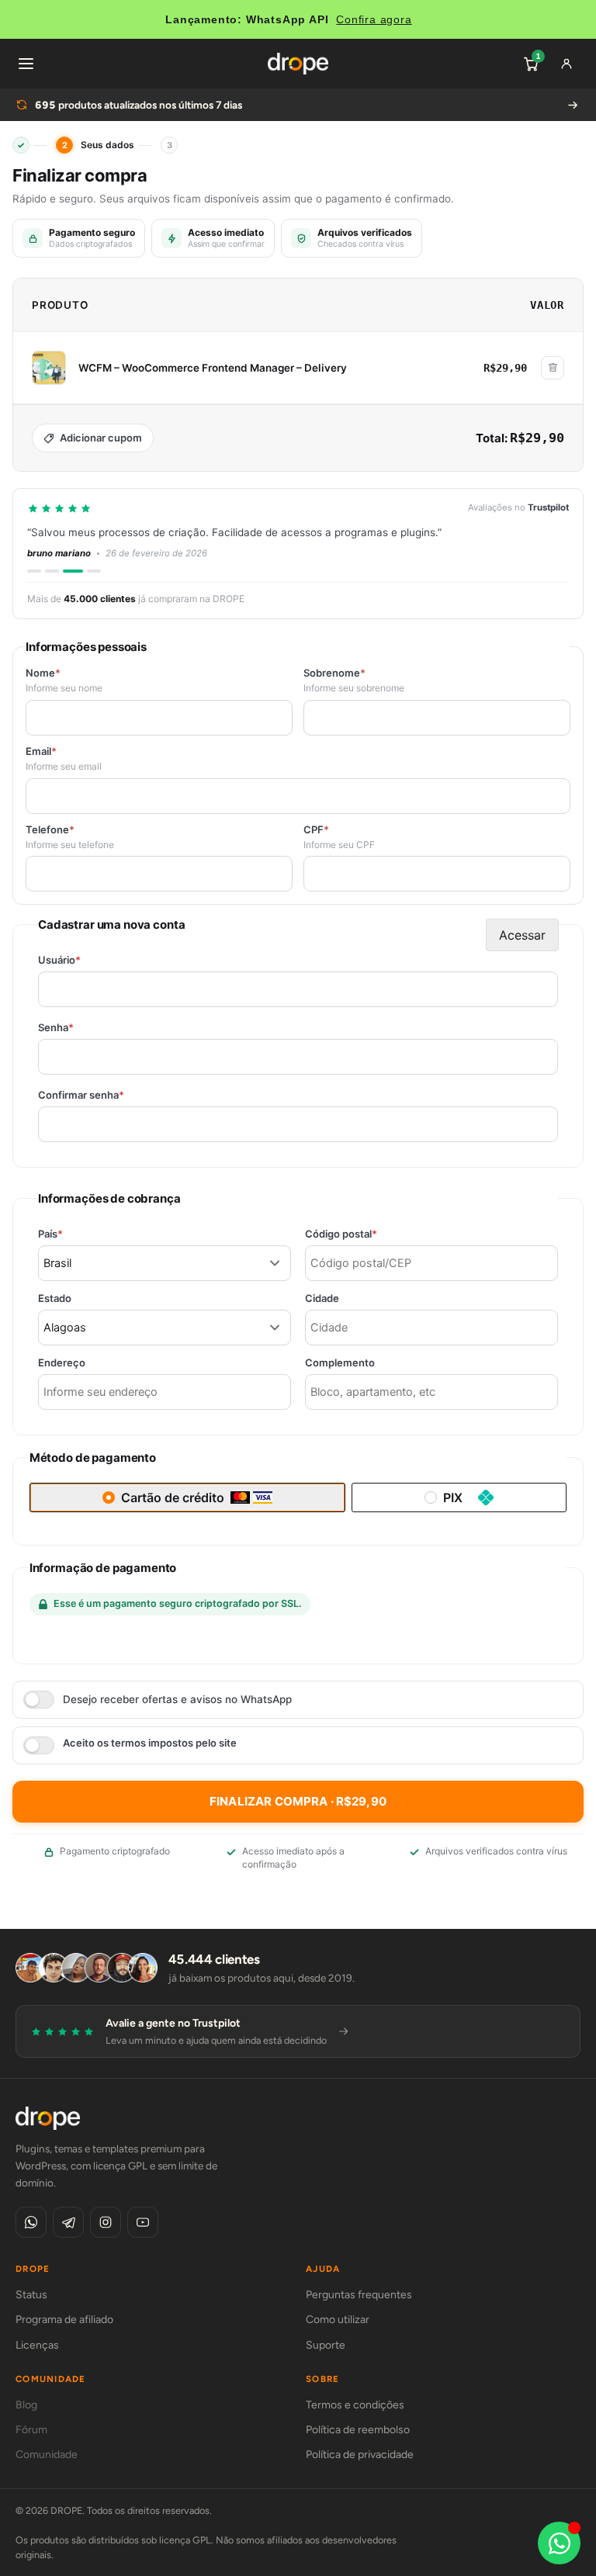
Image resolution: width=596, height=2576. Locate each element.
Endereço (62, 1363)
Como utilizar (338, 2320)
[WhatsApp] (31, 2222)
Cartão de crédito (173, 1497)
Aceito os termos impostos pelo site (150, 1743)
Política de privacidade (360, 2455)
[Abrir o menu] (26, 64)
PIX (453, 1497)
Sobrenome (334, 673)
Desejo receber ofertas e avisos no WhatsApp (177, 1699)
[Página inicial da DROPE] (298, 64)
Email (41, 751)
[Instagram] (106, 2222)
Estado (55, 1298)
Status (31, 2295)
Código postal (368, 1234)
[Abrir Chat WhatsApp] (559, 2543)
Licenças (37, 2345)
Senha (83, 1028)
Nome (43, 673)
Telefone (50, 830)
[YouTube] (143, 2222)
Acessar (522, 935)
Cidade (322, 1298)
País (77, 1234)
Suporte (326, 2345)
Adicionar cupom (101, 438)
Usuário (86, 960)
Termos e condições (355, 2405)
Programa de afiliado (64, 2320)
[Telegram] (68, 2222)
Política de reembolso (358, 2430)
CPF (316, 830)
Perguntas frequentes (359, 2295)
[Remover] (553, 368)
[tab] (34, 571)
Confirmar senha (108, 1095)
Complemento (340, 1363)
